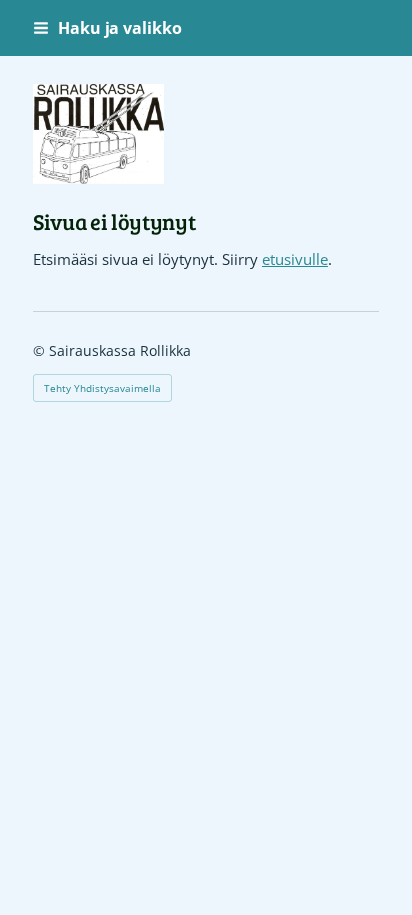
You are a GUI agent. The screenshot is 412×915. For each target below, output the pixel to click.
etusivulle (295, 259)
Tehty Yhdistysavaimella (102, 388)
